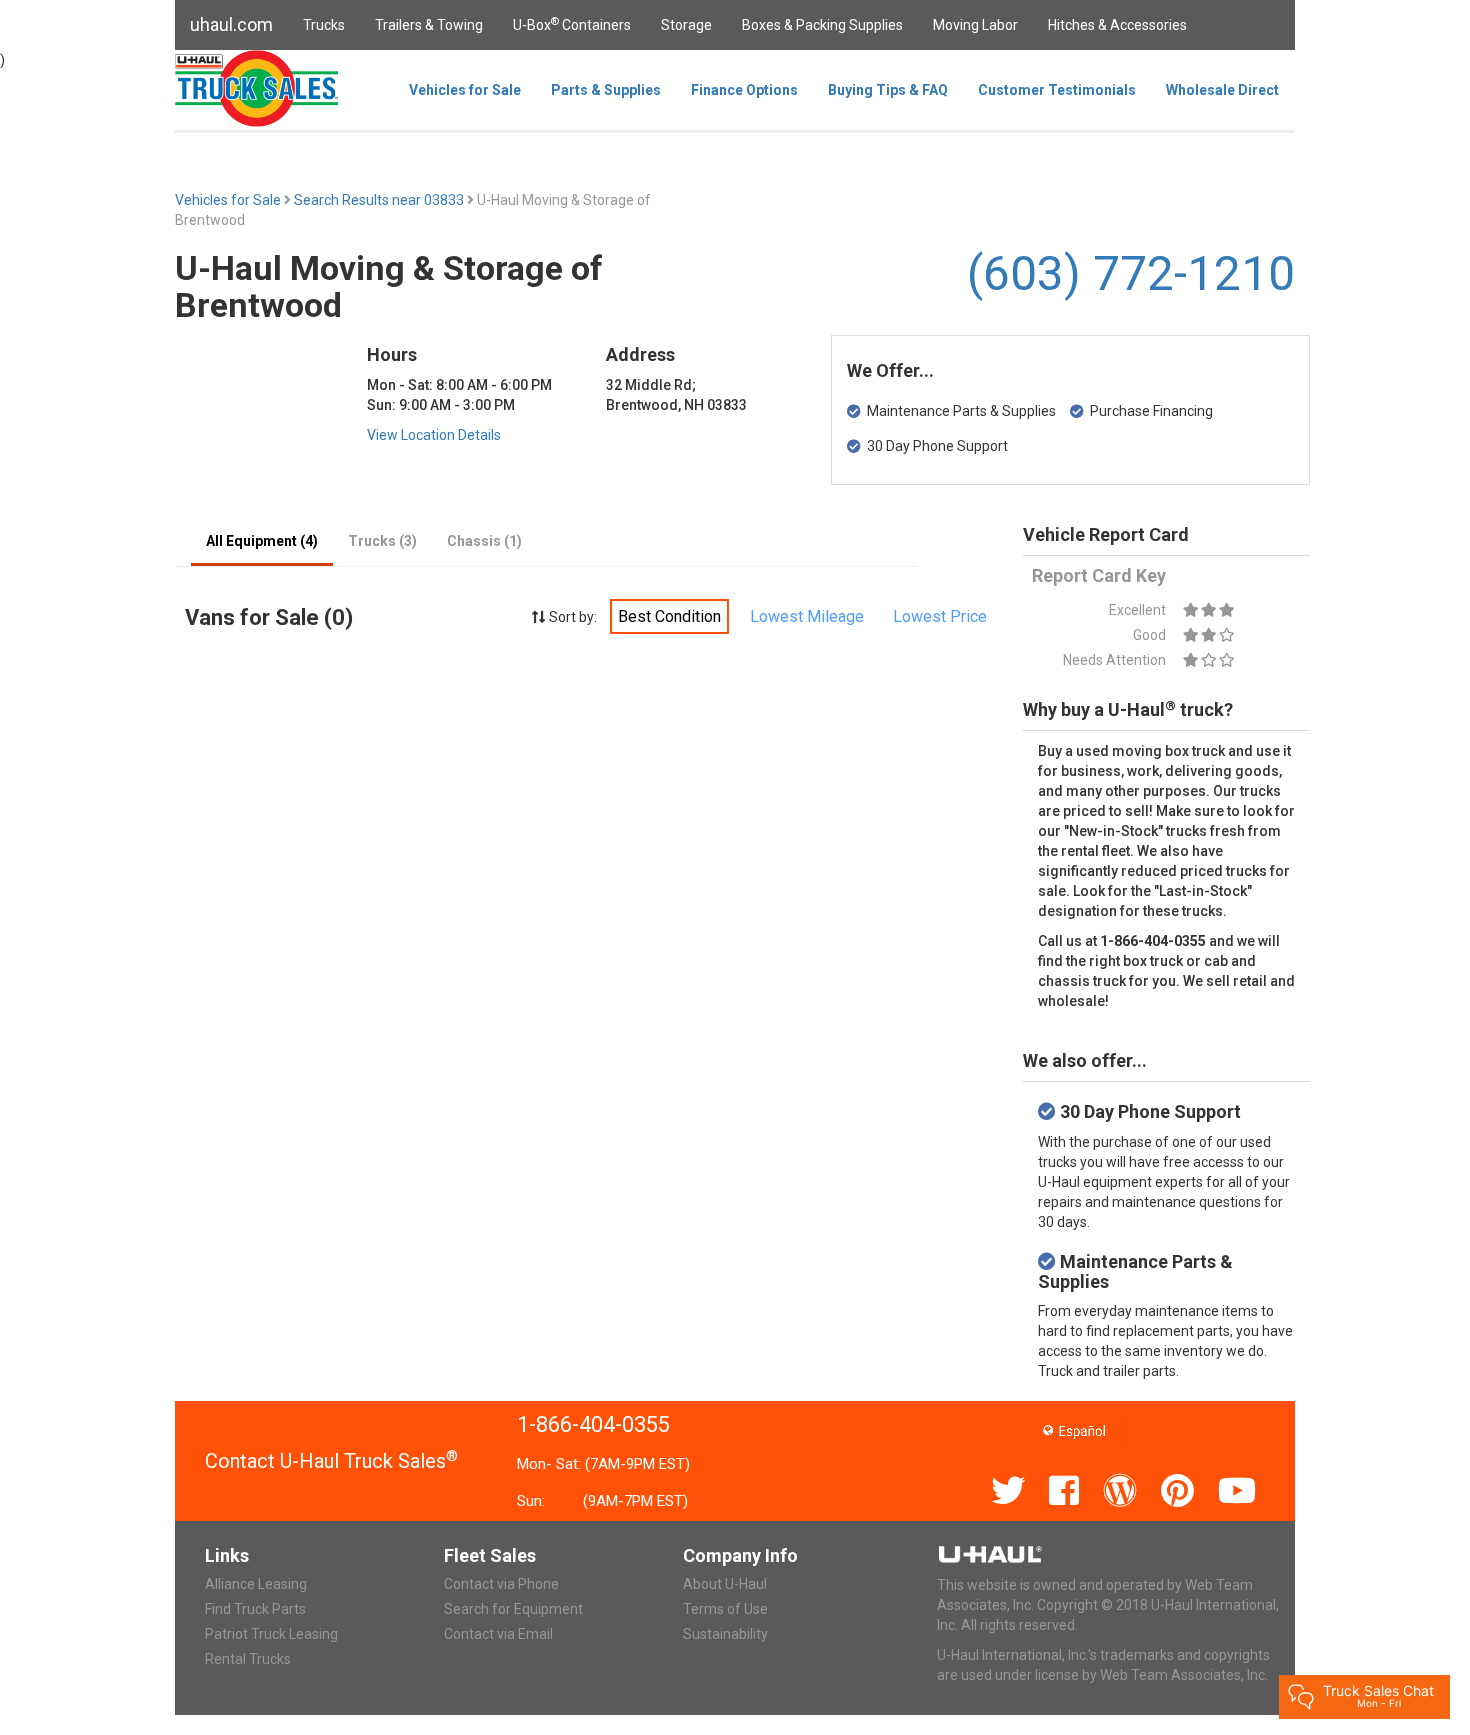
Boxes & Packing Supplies (822, 25)
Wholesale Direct (1222, 90)
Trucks (324, 25)
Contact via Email (498, 1634)
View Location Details (434, 435)
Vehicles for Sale (465, 90)
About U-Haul (725, 1584)
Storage (686, 25)
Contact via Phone (501, 1584)
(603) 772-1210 (1131, 273)
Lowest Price (940, 616)
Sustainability (725, 1634)
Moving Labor (975, 25)
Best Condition (669, 616)
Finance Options (744, 90)
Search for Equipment (513, 1609)
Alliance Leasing (256, 1584)
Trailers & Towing (429, 25)
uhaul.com (231, 24)
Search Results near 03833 (380, 200)
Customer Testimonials (1057, 90)
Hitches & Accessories (1117, 25)
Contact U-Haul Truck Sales (331, 1461)
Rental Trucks (248, 1659)
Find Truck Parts (255, 1609)
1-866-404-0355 (593, 1424)
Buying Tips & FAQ (888, 90)
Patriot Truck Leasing (271, 1634)
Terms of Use (725, 1609)
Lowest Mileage (807, 616)
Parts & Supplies (606, 90)
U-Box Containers (572, 24)
